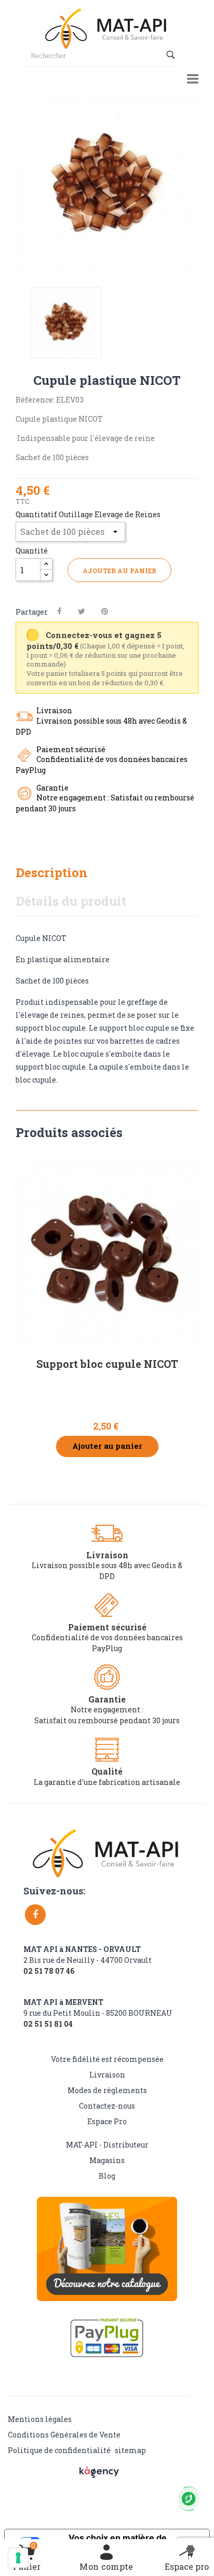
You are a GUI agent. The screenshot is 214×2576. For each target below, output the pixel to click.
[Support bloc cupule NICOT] (107, 1253)
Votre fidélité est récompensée (107, 2059)
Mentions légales (40, 2419)
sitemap (130, 2450)
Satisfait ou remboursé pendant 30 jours (107, 1720)
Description (52, 872)
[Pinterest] (105, 611)
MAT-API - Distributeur (107, 2145)
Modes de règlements (107, 2090)
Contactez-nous (107, 2106)
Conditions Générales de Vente (64, 2435)
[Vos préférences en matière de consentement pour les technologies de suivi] (18, 2558)
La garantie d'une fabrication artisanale (107, 1782)
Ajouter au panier (119, 571)
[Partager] (59, 611)
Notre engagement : (107, 1709)
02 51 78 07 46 (49, 1971)
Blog (107, 2176)
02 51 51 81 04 (48, 2024)
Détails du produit (71, 901)
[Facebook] (35, 1915)
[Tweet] (82, 611)
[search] (172, 55)
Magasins (107, 2160)
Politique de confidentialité (59, 2450)
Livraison (107, 2075)
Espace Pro (107, 2121)
